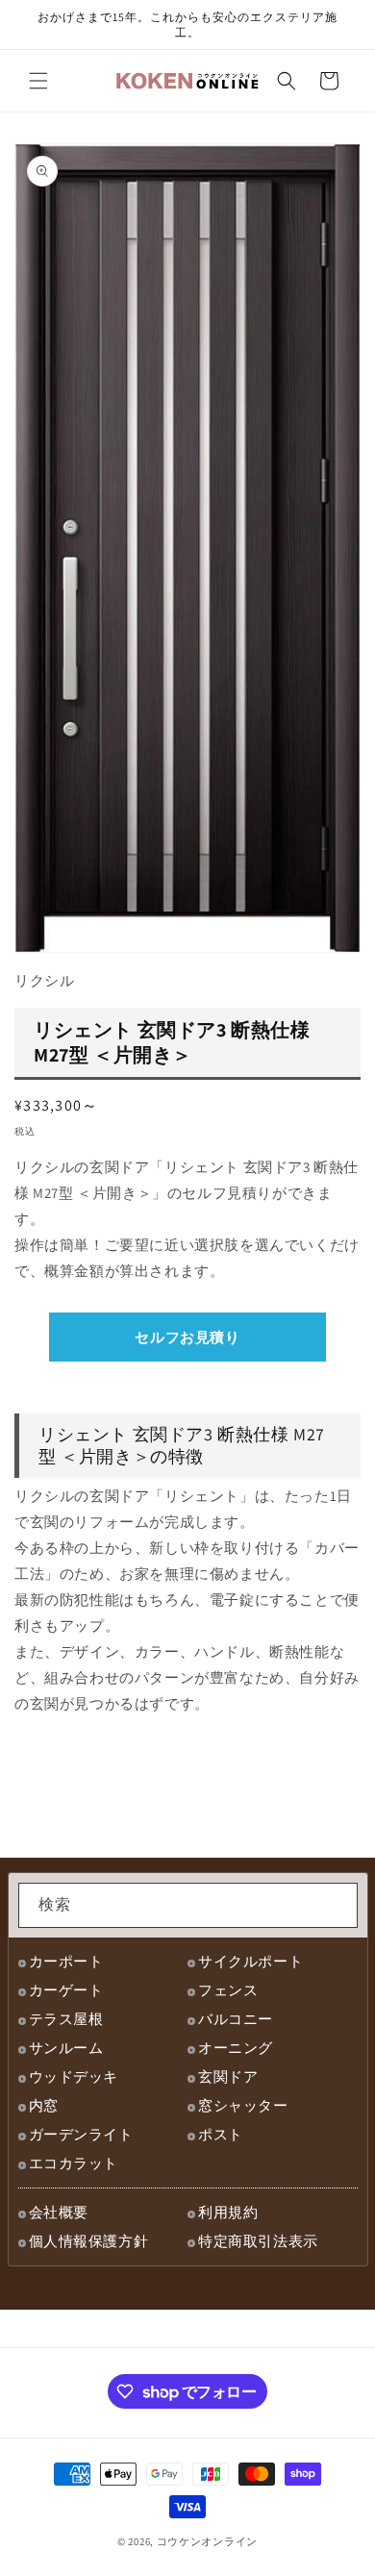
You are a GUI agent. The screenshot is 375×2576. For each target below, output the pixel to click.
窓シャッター (243, 2105)
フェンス (228, 1990)
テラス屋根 (66, 2019)
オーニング (236, 2048)
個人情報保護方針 (89, 2241)
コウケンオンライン (207, 2541)
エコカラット (74, 2163)
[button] (38, 81)
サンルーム (66, 2048)
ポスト (221, 2134)
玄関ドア (228, 2076)
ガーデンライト (81, 2134)
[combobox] (188, 1905)
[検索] (336, 1905)
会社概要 (59, 2212)
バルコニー (236, 2019)
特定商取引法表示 (258, 2241)
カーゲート (66, 1990)
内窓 (44, 2105)
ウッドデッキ (74, 2076)
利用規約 (228, 2212)
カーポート (66, 1961)
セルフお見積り (187, 1337)
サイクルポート (250, 1961)
